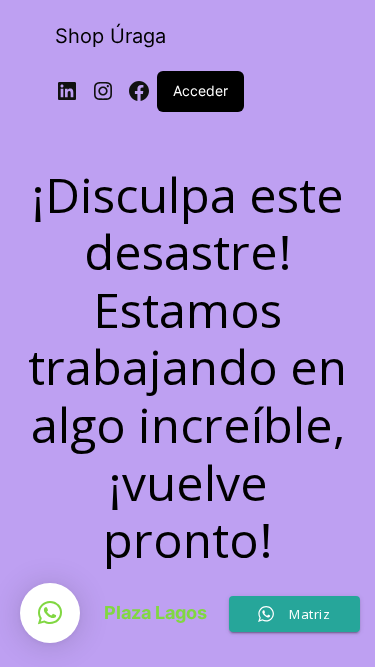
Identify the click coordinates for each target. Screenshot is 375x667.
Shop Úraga (110, 36)
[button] (50, 613)
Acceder (200, 90)
